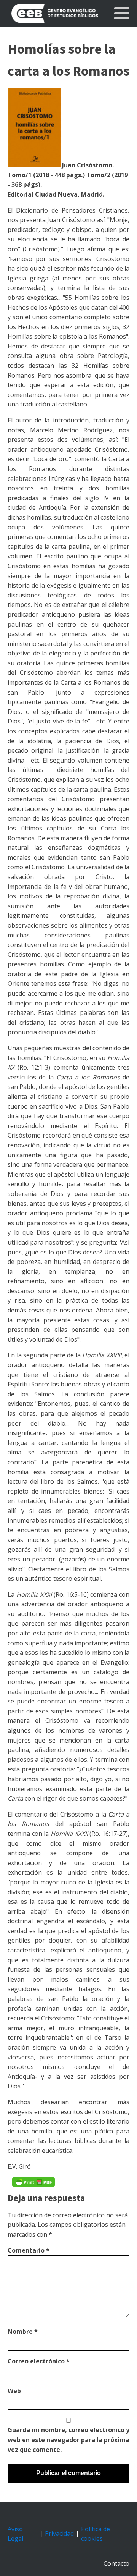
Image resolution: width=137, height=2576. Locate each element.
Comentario (29, 2250)
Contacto (116, 2563)
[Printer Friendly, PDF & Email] (33, 2182)
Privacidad (59, 2533)
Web (14, 2391)
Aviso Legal (15, 2534)
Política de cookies (96, 2534)
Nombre (23, 2332)
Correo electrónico (39, 2361)
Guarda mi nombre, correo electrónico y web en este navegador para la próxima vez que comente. (68, 2440)
